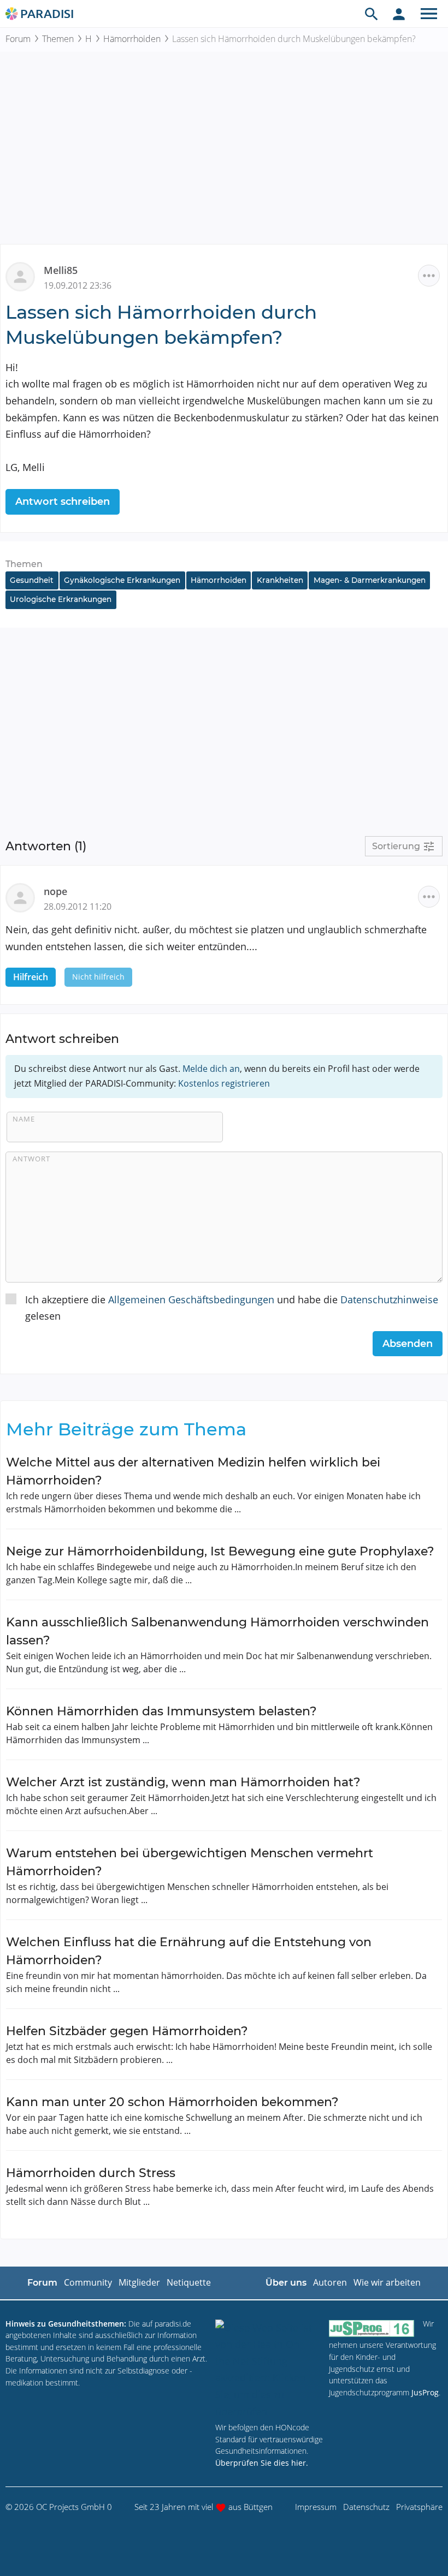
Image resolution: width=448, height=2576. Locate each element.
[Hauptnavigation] (429, 14)
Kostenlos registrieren (224, 1083)
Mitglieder (139, 2282)
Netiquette (189, 2282)
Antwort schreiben (63, 502)
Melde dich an (211, 1069)
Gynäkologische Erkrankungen (122, 580)
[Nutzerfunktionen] (399, 14)
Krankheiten (280, 580)
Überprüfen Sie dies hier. (262, 2463)
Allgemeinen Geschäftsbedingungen (191, 1299)
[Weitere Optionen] (429, 276)
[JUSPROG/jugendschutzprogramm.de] (372, 2328)
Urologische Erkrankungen (61, 599)
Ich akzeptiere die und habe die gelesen (232, 1308)
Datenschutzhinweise (389, 1299)
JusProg (425, 2392)
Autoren (330, 2282)
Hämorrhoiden (132, 39)
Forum (18, 39)
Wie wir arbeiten (387, 2282)
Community (88, 2282)
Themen (58, 39)
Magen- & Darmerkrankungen (370, 580)
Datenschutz (366, 2507)
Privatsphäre (419, 2507)
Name (24, 1119)
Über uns (286, 2283)
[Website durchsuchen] (372, 14)
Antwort (31, 1159)
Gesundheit (32, 580)
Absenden (408, 1344)
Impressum (316, 2507)
